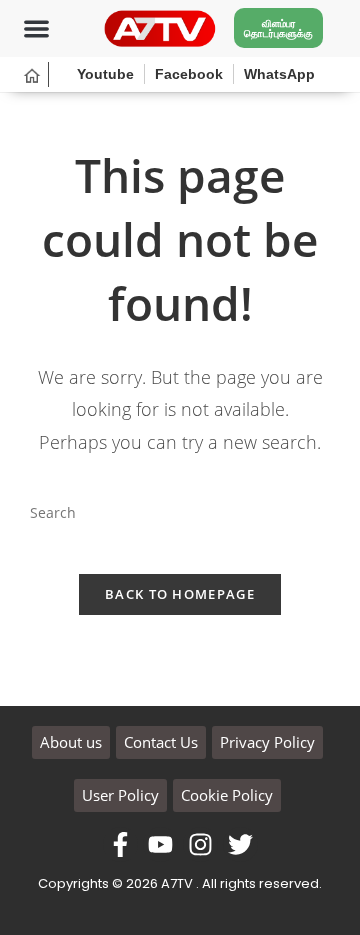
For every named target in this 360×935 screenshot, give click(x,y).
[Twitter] (240, 844)
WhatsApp (279, 74)
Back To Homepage (180, 594)
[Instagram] (200, 844)
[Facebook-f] (120, 844)
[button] (36, 28)
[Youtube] (160, 844)
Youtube (105, 74)
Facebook (189, 74)
